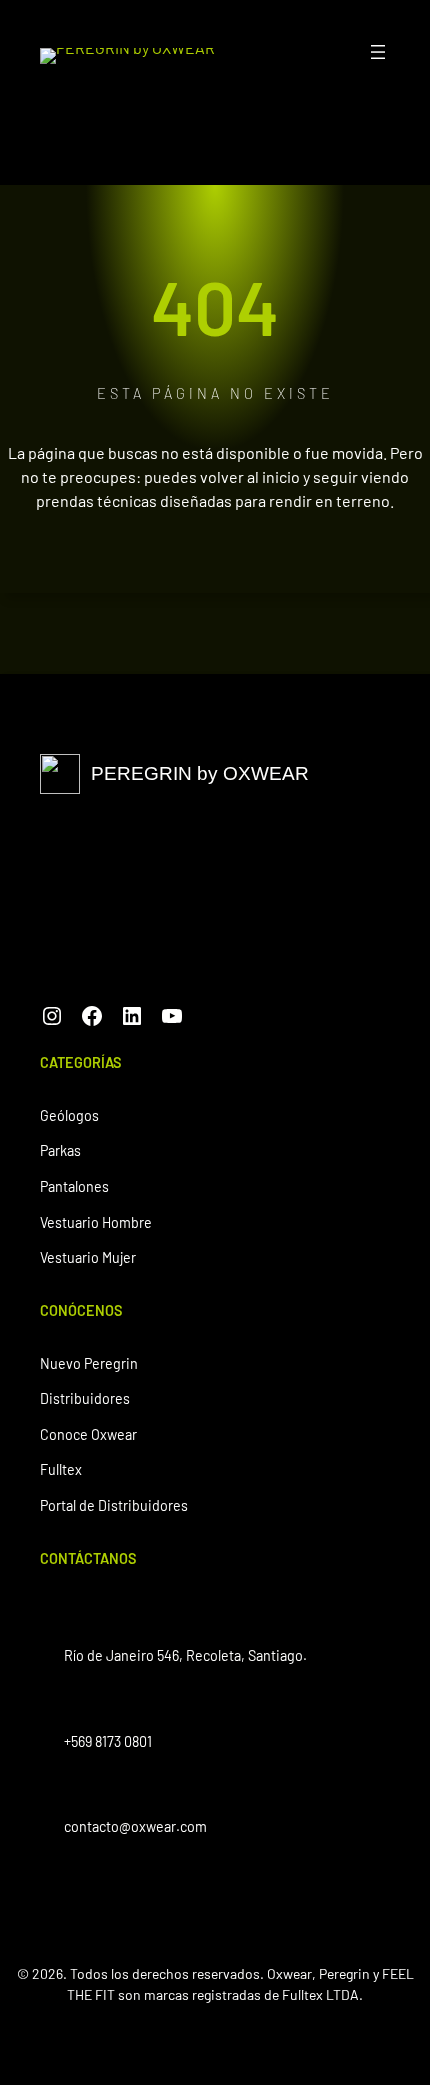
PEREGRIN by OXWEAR (200, 773)
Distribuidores (85, 1398)
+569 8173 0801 (108, 1741)
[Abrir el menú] (378, 52)
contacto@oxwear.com (135, 1826)
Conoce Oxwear (88, 1434)
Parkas (60, 1150)
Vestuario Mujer (88, 1257)
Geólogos (69, 1115)
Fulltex (61, 1469)
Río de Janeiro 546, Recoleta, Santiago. (185, 1655)
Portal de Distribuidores (114, 1505)
